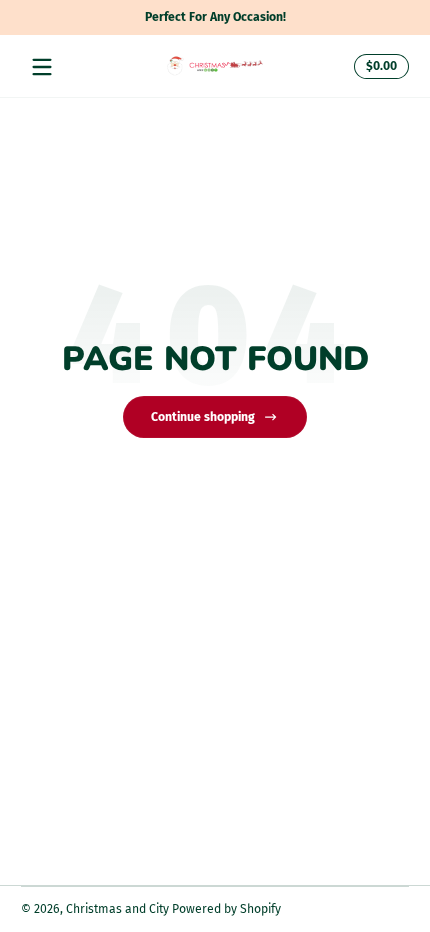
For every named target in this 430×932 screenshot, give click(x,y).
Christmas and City (117, 909)
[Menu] (42, 67)
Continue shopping (203, 417)
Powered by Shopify (226, 909)
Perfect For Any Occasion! (215, 17)
